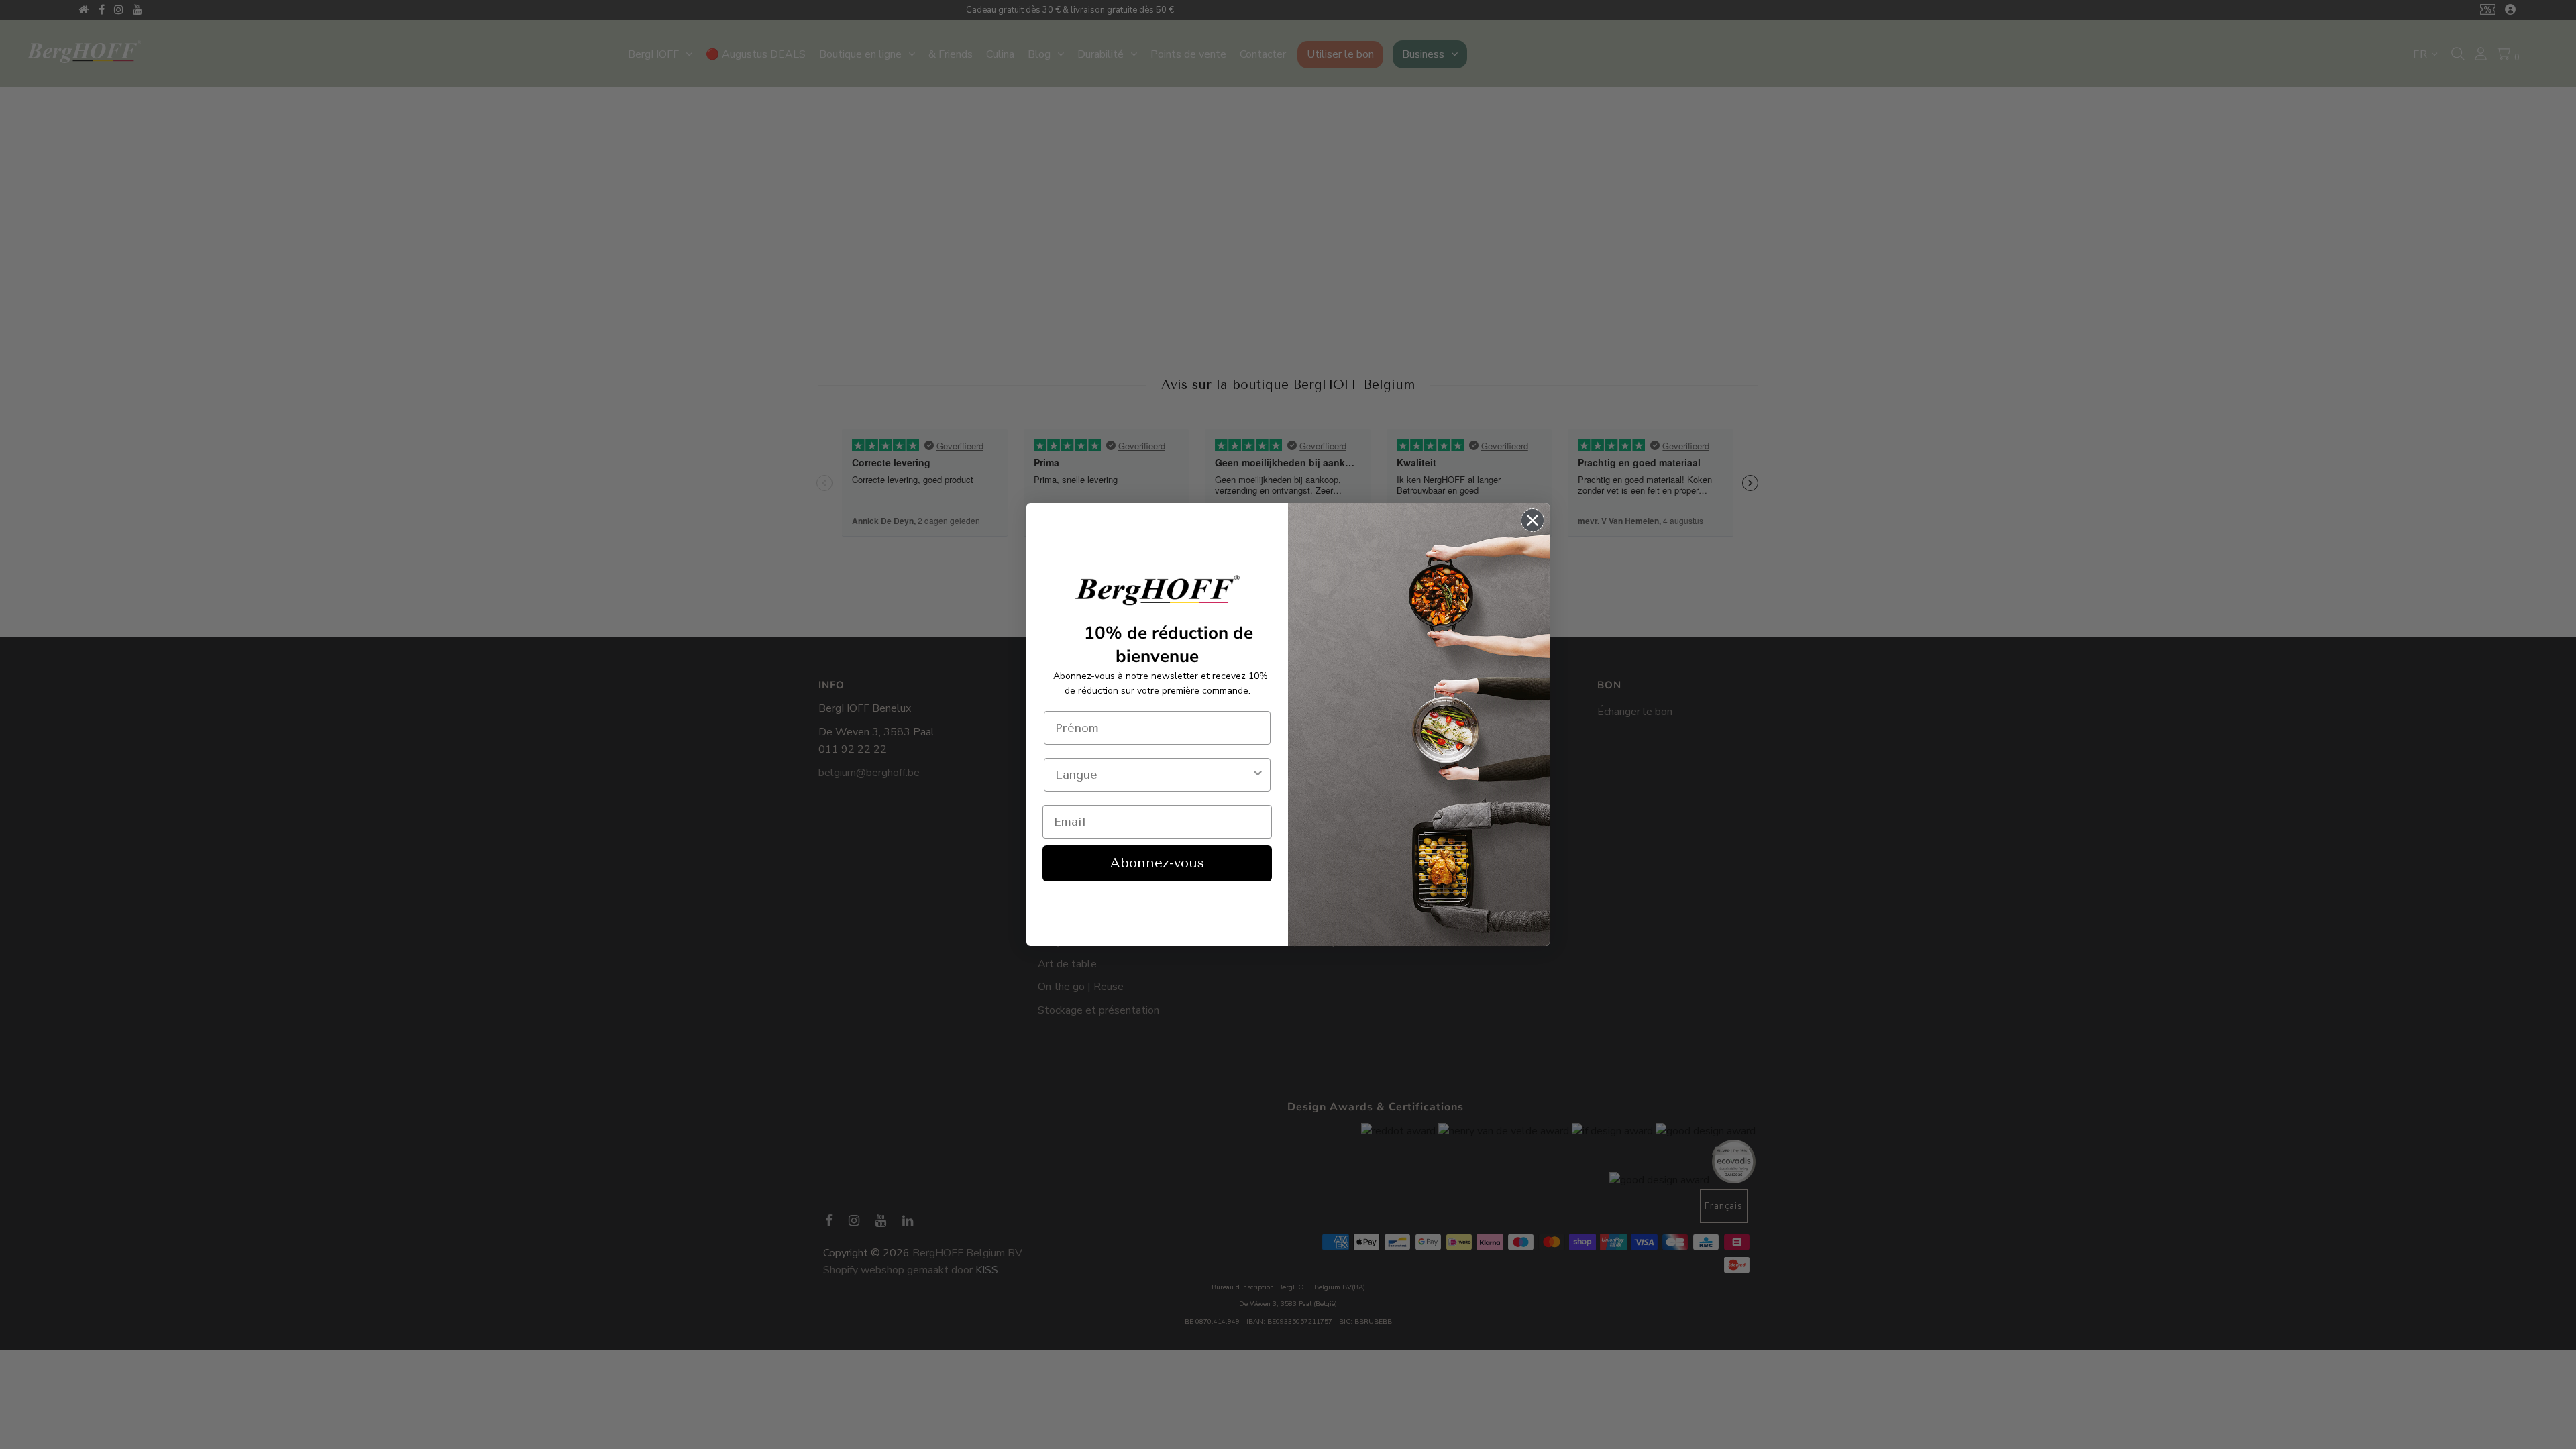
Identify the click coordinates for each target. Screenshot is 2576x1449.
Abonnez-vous (1157, 863)
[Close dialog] (1533, 520)
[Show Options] (1258, 775)
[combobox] (1153, 775)
